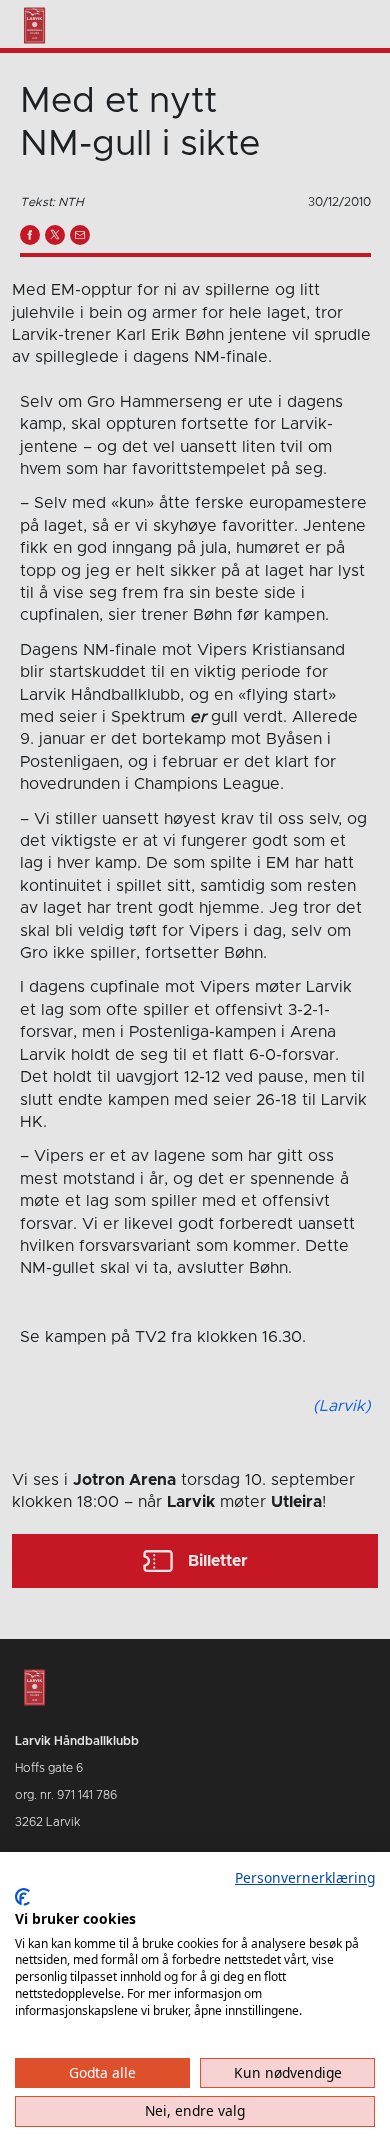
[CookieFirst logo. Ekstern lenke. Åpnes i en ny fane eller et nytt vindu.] (22, 1897)
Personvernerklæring (305, 1877)
